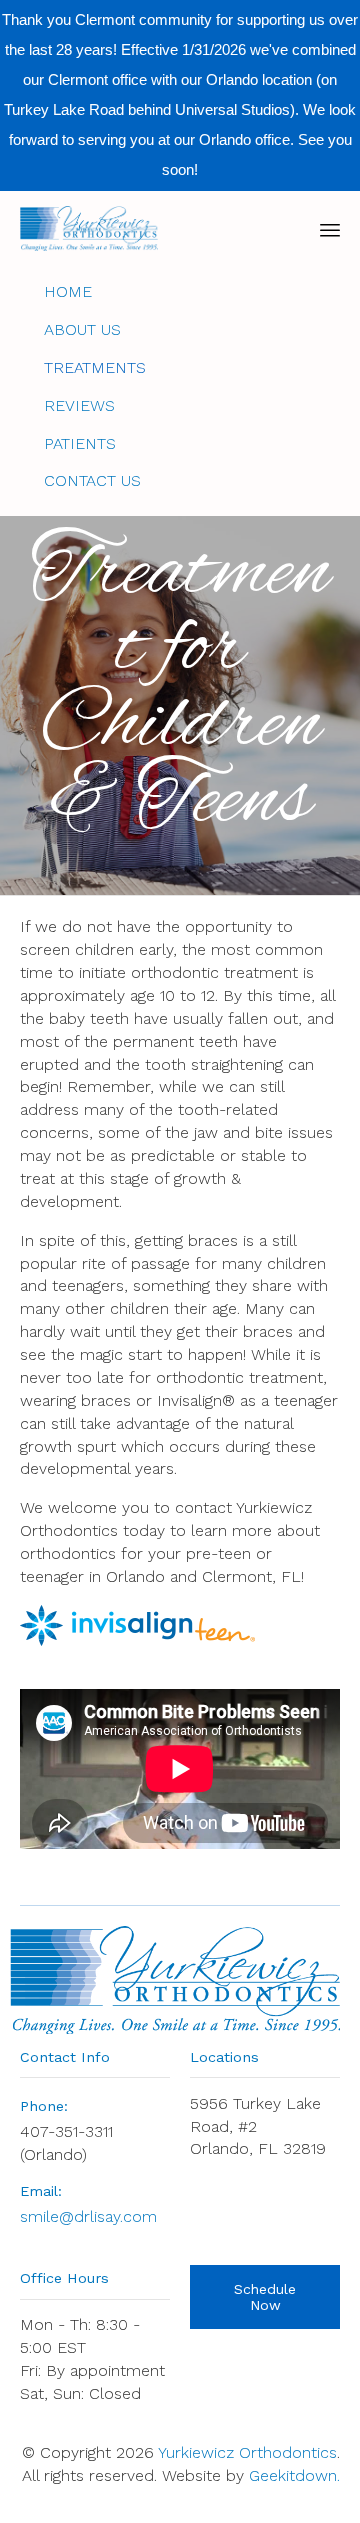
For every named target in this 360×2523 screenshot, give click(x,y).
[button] (265, 2297)
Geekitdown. (294, 2475)
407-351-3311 (66, 2131)
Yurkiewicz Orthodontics (247, 2452)
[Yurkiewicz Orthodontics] (89, 228)
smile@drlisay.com (88, 2216)
